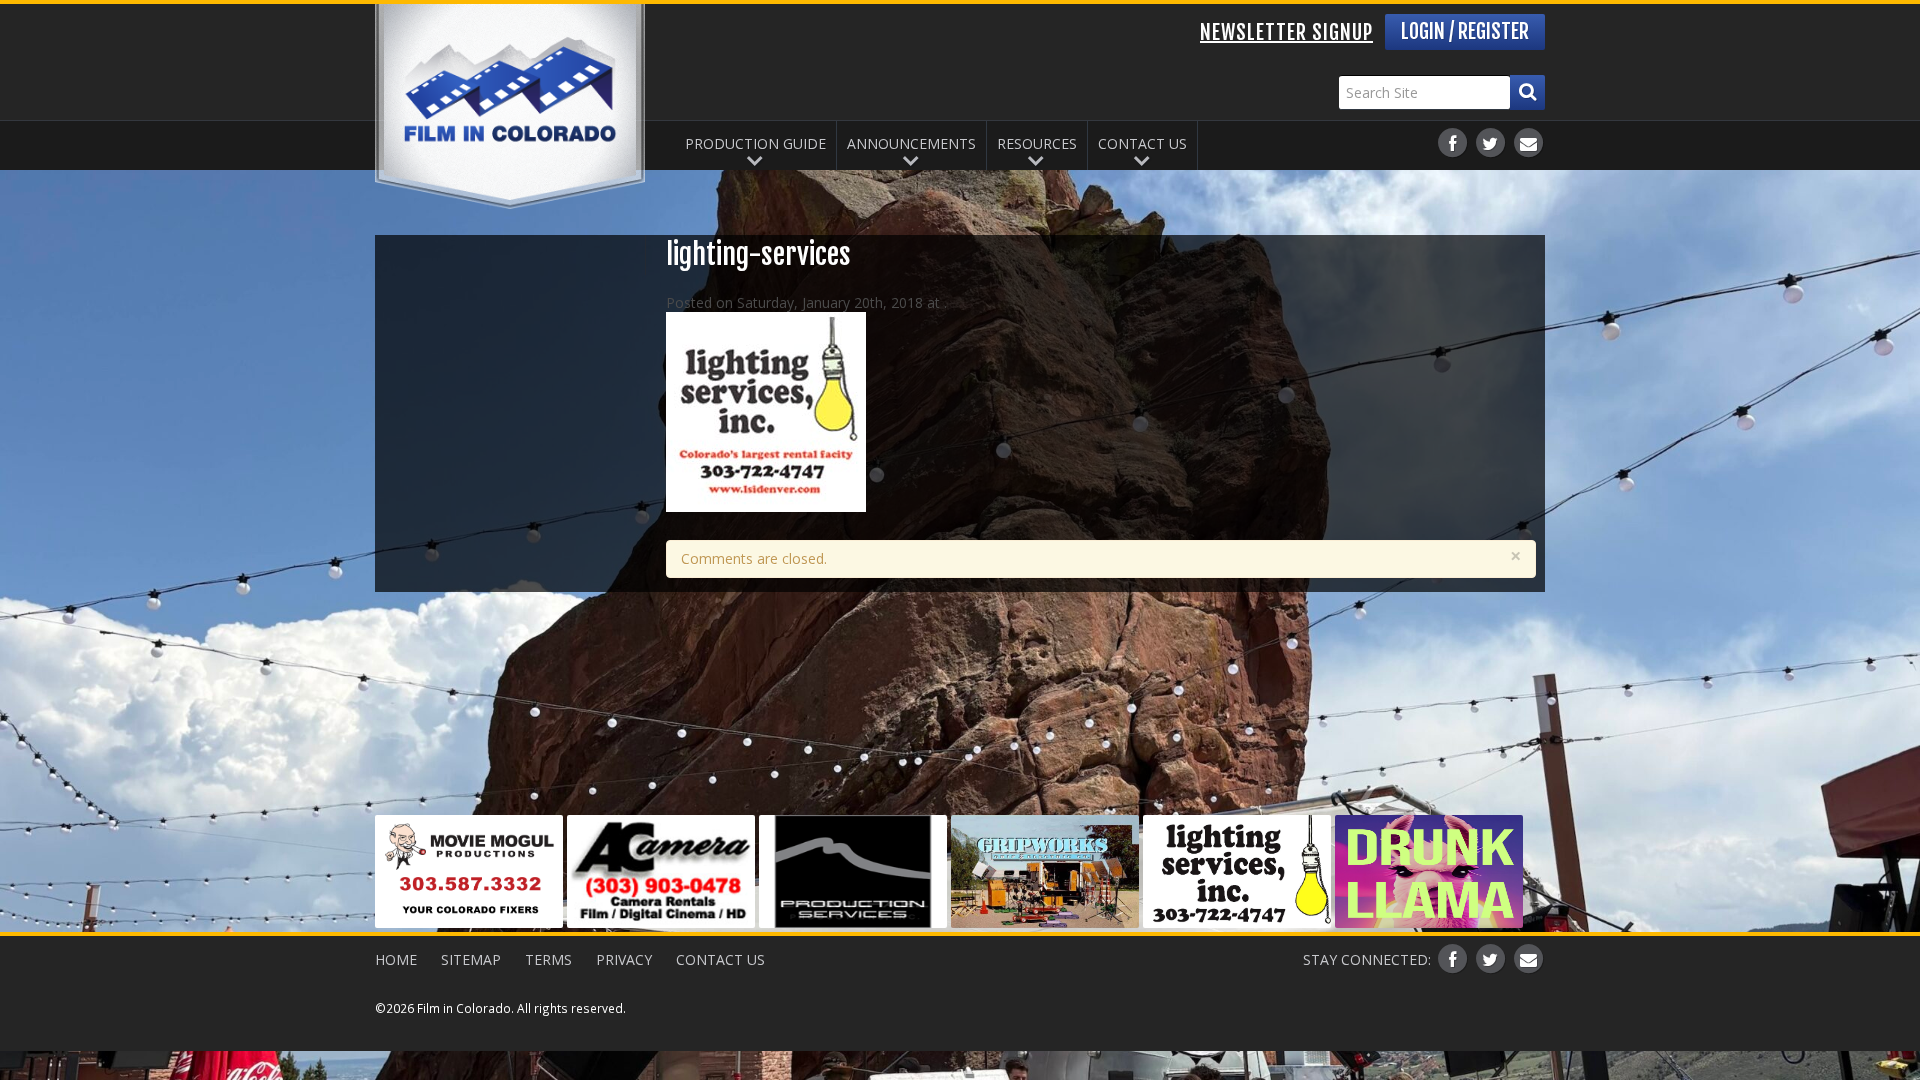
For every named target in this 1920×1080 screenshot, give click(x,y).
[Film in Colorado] (510, 106)
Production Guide (755, 143)
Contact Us (1142, 143)
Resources (1037, 143)
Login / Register (1465, 31)
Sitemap (471, 959)
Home (396, 959)
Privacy (624, 959)
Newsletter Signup (1286, 32)
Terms (548, 959)
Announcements (911, 143)
